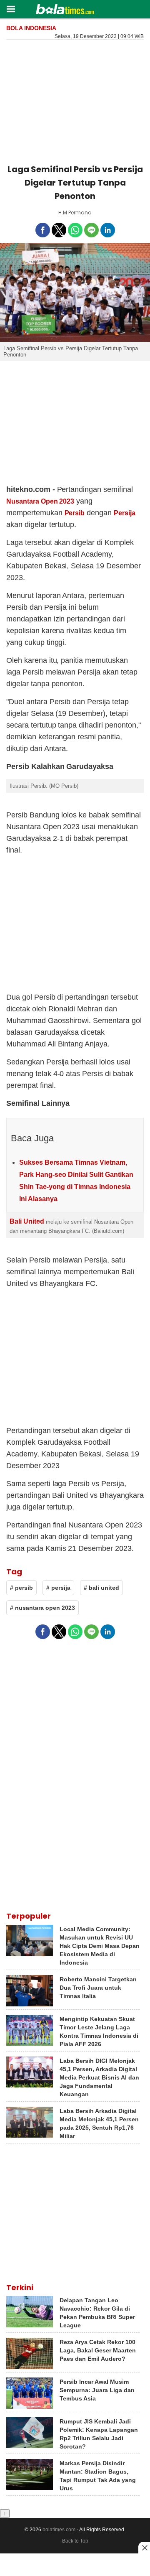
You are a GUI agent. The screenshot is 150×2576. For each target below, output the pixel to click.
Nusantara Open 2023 (40, 501)
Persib (75, 513)
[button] (11, 9)
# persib (21, 1588)
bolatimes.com (59, 2530)
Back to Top (75, 2541)
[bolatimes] (65, 10)
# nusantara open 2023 (42, 1608)
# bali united (101, 1588)
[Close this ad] (144, 2548)
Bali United (27, 1221)
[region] (75, 100)
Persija (125, 513)
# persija (58, 1588)
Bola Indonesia (31, 28)
